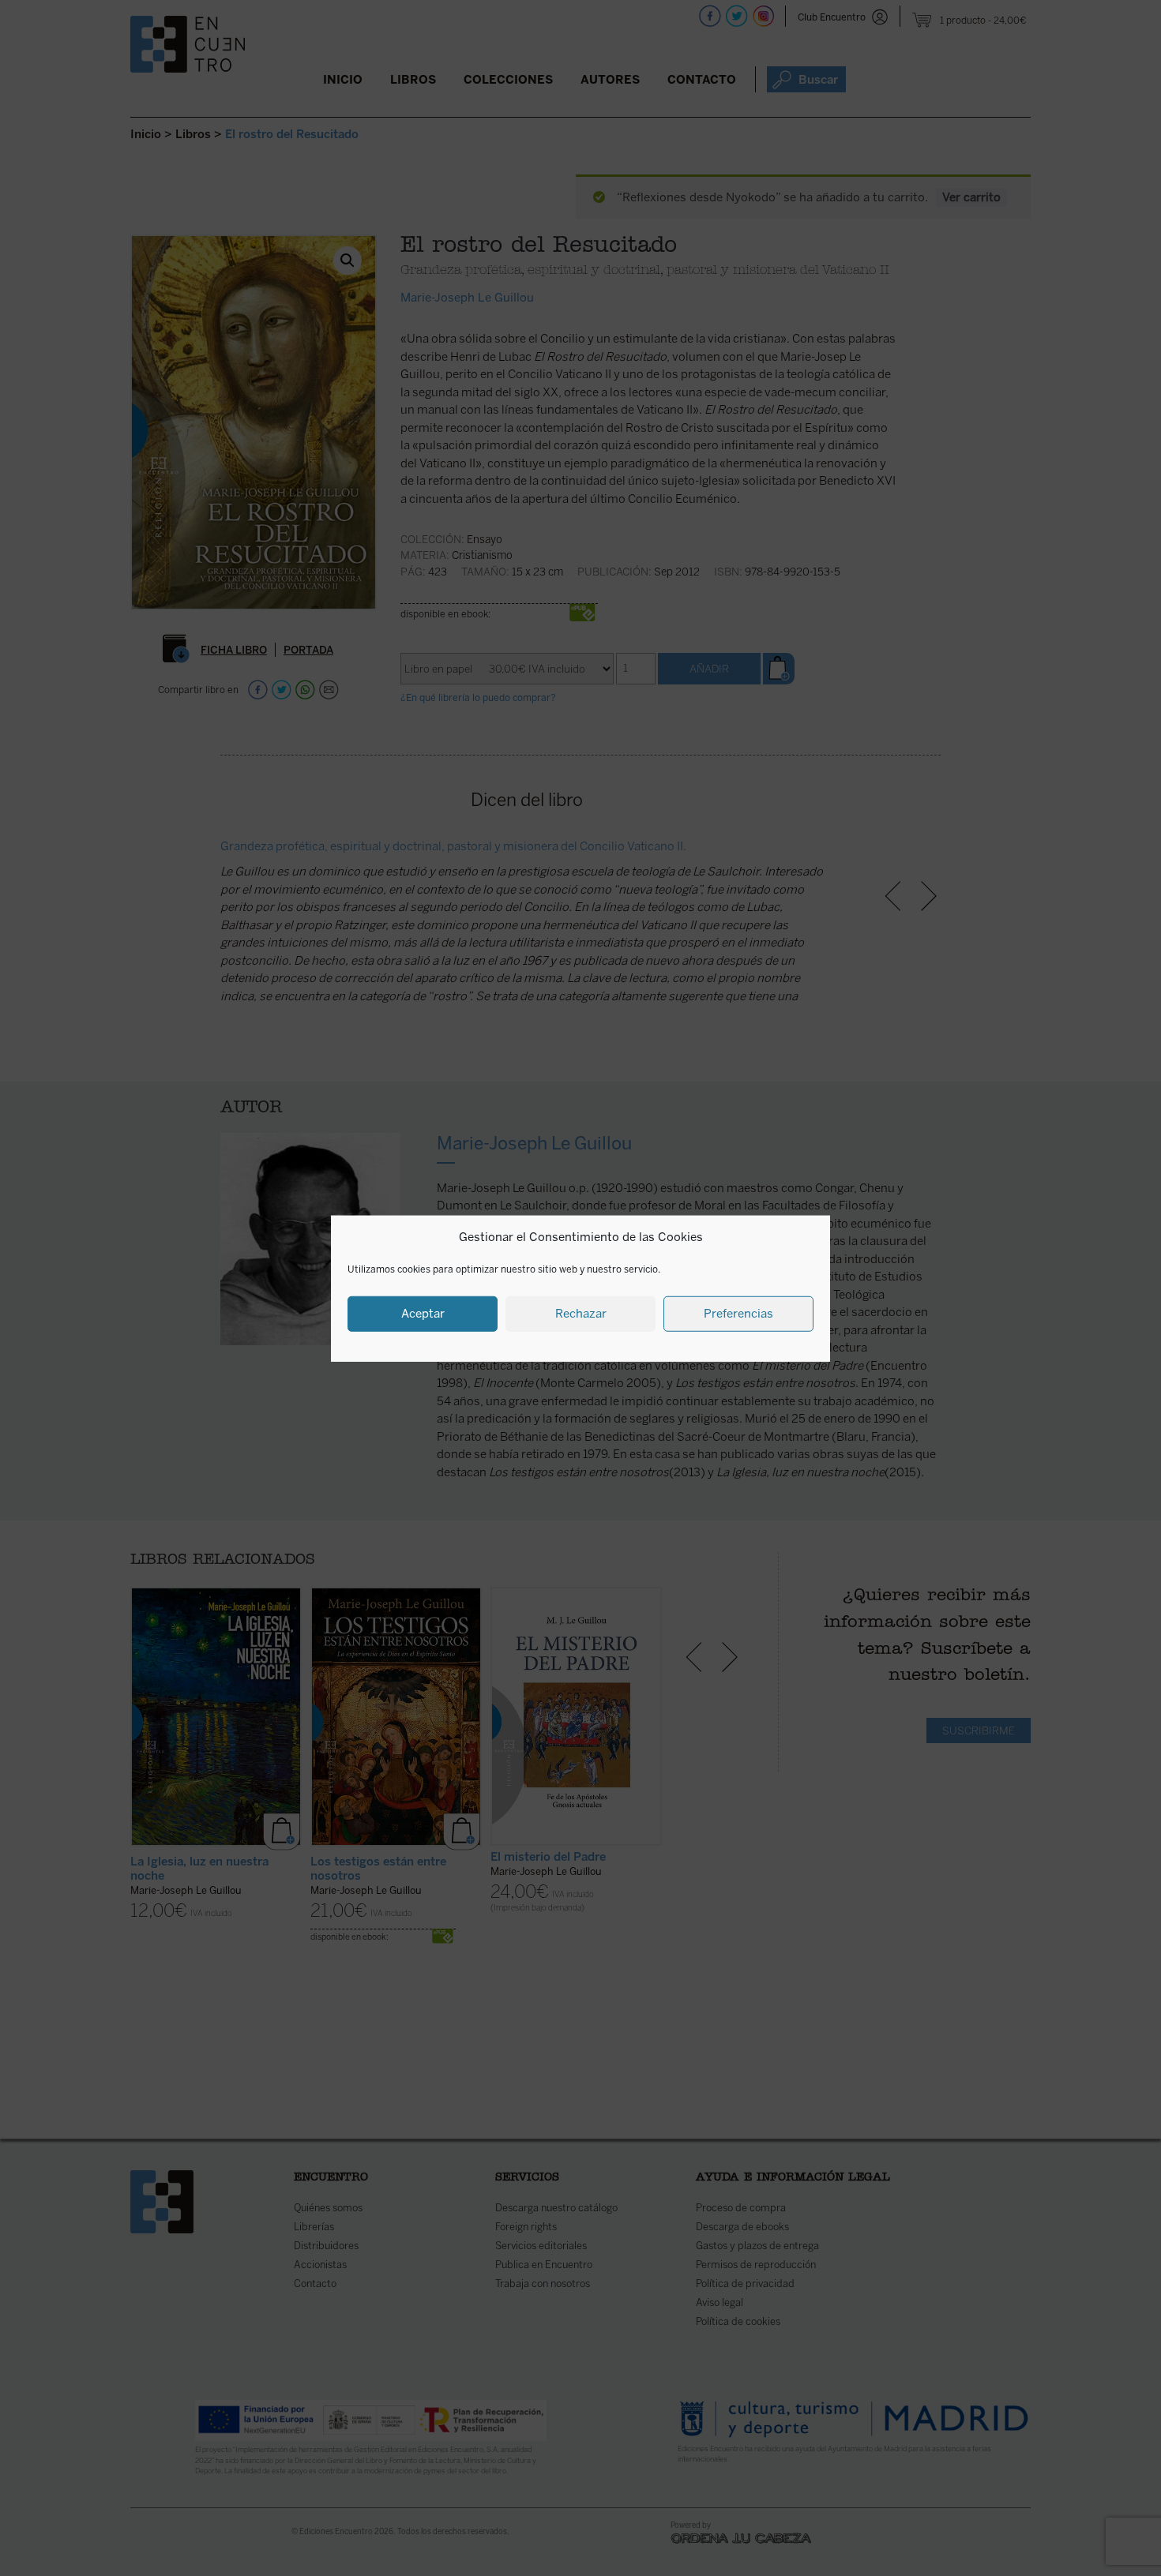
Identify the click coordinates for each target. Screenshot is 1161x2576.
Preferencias (738, 1313)
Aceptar (423, 1313)
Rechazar (581, 1313)
